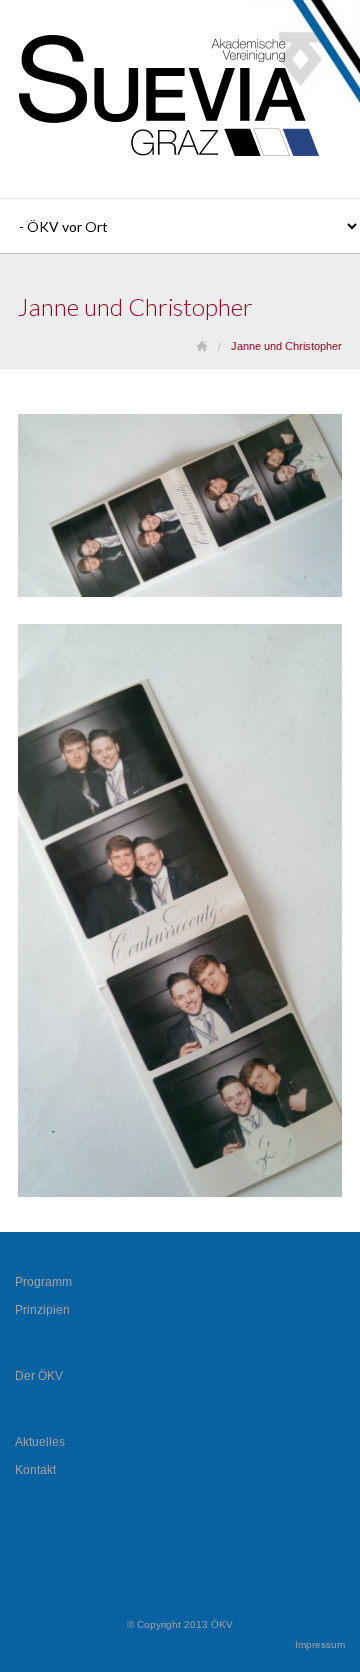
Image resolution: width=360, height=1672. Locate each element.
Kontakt (35, 1470)
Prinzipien (42, 1310)
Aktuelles (40, 1442)
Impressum (320, 1644)
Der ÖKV (39, 1376)
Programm (43, 1282)
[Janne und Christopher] (180, 592)
